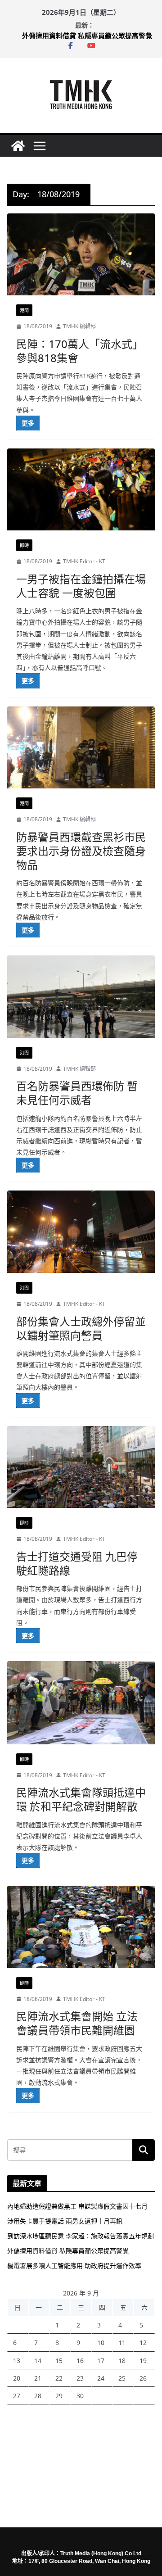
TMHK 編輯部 (79, 326)
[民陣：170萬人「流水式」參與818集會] (81, 254)
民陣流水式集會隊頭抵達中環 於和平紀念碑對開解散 (81, 1799)
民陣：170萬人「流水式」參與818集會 (80, 351)
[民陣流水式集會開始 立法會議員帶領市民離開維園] (81, 1927)
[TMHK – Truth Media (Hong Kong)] (18, 146)
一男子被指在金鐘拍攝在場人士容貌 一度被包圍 (81, 586)
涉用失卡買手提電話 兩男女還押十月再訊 (65, 2221)
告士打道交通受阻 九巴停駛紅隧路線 (77, 1563)
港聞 (24, 310)
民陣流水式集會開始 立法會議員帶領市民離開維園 (77, 2023)
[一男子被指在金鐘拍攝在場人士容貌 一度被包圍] (81, 489)
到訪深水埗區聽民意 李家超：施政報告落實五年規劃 (81, 2236)
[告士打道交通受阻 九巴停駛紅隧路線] (81, 1467)
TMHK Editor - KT (84, 561)
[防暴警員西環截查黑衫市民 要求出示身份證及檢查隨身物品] (81, 747)
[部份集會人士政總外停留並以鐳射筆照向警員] (81, 1231)
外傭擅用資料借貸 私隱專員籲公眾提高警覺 (87, 36)
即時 (24, 545)
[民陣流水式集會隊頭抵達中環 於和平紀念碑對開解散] (81, 1702)
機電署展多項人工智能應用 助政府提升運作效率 (74, 2266)
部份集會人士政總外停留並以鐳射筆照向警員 (81, 1328)
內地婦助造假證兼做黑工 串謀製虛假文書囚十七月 (77, 2206)
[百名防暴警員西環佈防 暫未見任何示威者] (81, 996)
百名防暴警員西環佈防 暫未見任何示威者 (77, 1093)
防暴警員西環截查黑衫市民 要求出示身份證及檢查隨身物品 (81, 851)
